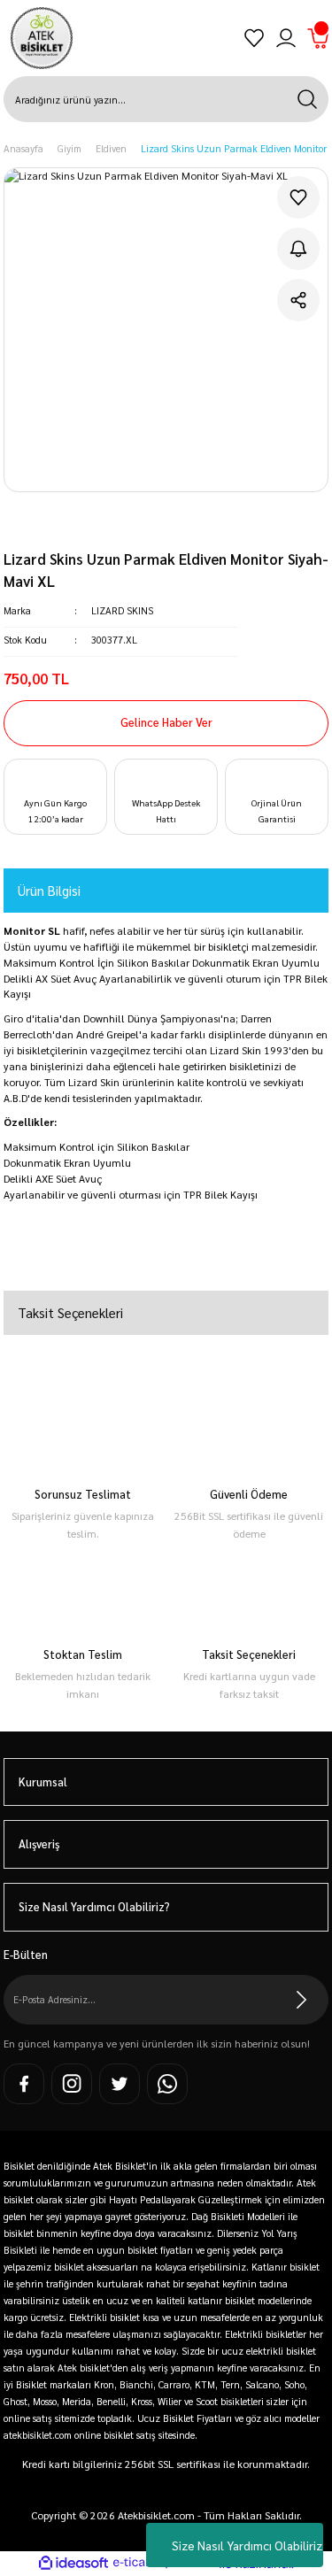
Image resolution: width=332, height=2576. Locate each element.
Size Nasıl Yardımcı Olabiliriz (247, 2545)
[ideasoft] (73, 2564)
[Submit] (302, 2000)
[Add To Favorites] (298, 197)
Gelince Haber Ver (166, 722)
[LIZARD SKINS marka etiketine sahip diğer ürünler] (73, 528)
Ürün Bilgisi (49, 890)
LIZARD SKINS (122, 610)
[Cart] (318, 38)
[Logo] (42, 38)
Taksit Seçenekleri (70, 1312)
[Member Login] (286, 38)
